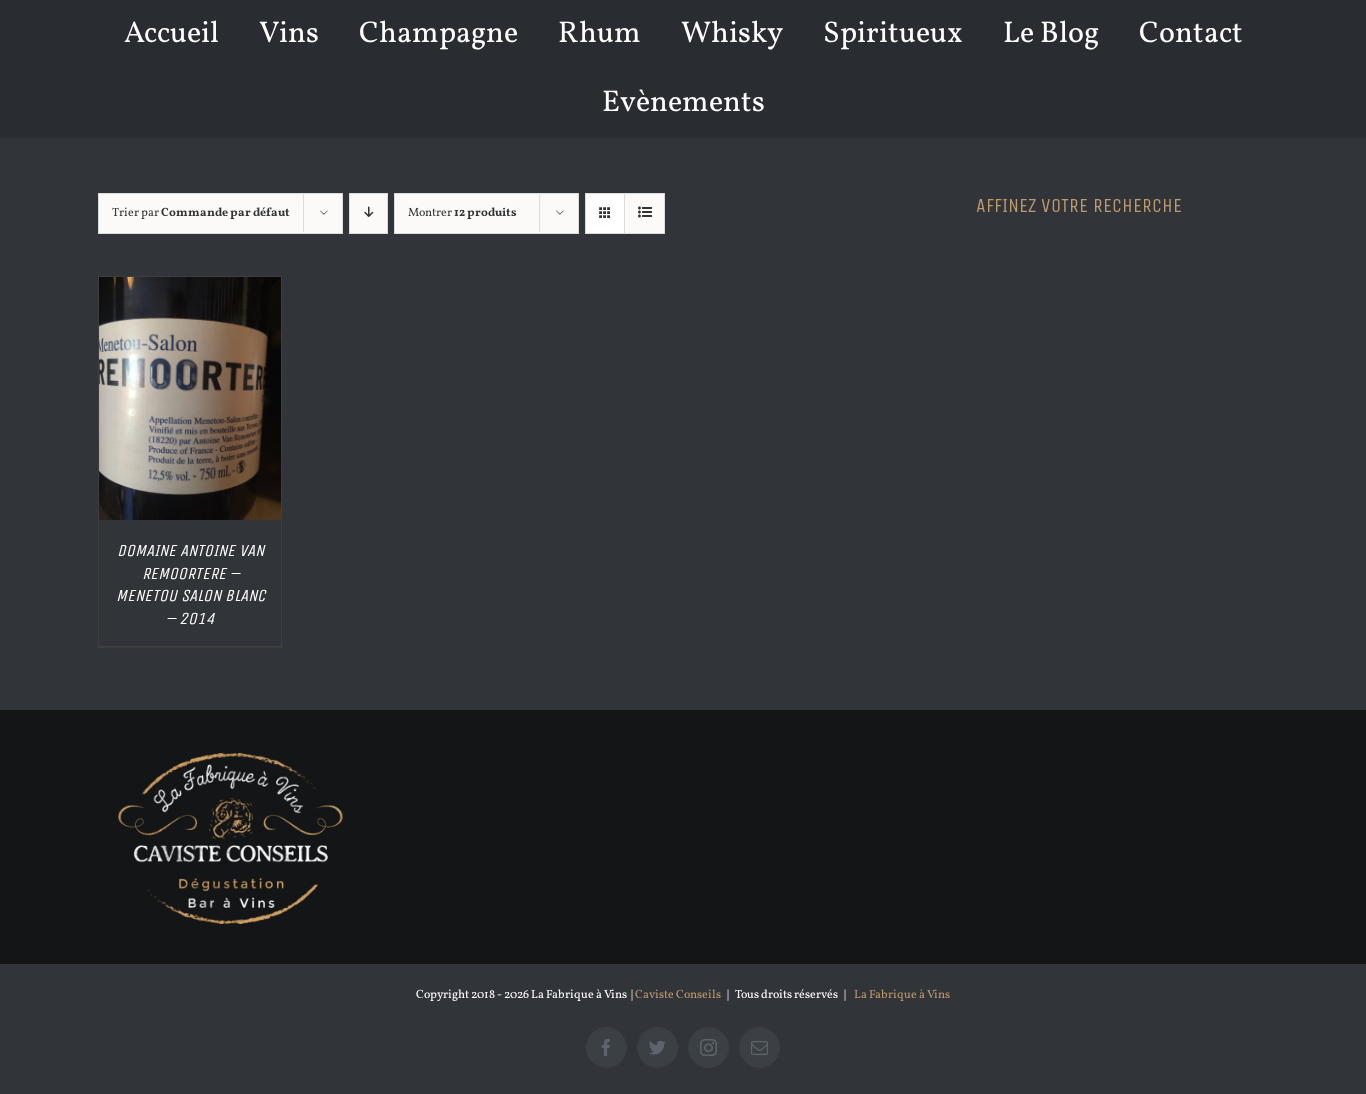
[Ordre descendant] (368, 213)
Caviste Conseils (678, 995)
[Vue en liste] (644, 213)
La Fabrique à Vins (902, 995)
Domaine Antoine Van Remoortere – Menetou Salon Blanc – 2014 (190, 584)
